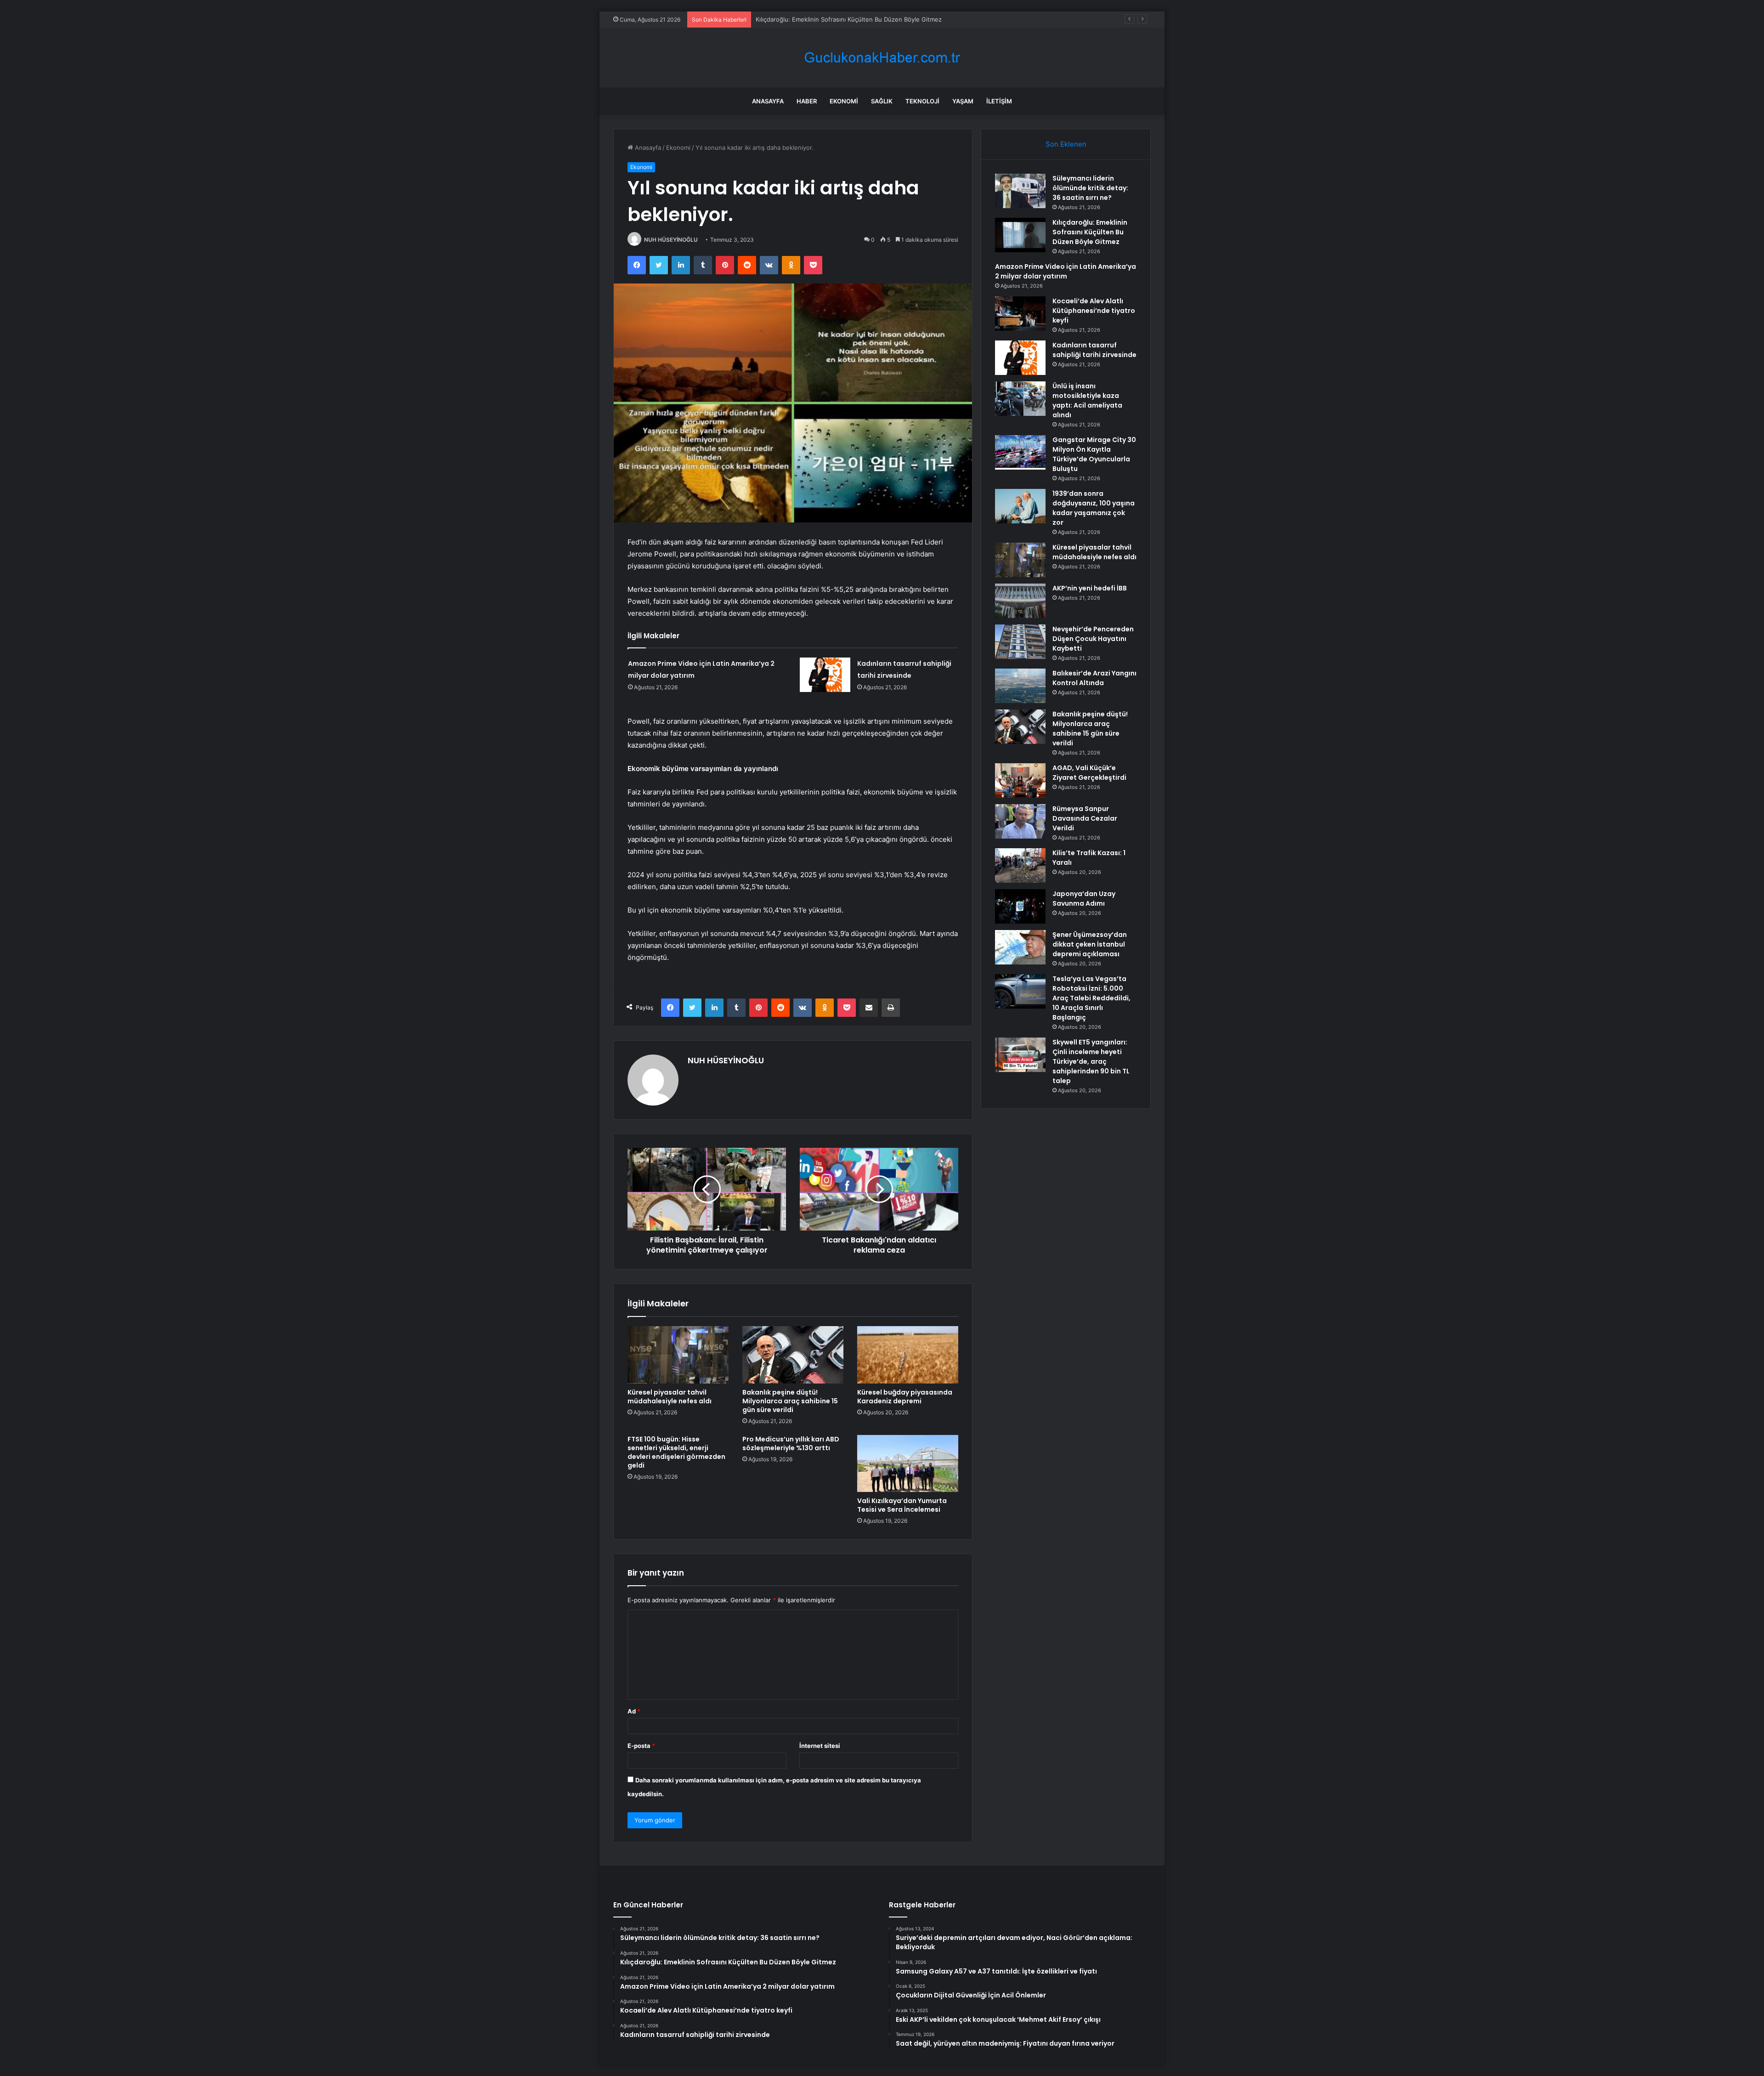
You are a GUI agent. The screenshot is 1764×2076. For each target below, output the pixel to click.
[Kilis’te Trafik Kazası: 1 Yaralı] (1020, 865)
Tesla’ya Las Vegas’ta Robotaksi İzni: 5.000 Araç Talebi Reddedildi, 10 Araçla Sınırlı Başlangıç (1091, 998)
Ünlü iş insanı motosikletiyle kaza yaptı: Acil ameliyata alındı (1087, 400)
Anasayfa (768, 101)
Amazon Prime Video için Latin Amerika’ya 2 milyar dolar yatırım (845, 19)
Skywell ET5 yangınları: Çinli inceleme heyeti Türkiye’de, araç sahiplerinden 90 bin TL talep (1091, 1061)
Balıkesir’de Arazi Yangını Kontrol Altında (1094, 678)
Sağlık (882, 101)
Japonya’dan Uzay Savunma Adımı (1084, 899)
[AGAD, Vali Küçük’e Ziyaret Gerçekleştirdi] (1020, 780)
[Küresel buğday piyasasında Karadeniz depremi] (908, 1355)
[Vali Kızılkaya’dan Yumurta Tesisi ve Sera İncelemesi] (908, 1463)
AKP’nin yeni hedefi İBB (1090, 588)
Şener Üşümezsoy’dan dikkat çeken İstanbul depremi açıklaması (1090, 944)
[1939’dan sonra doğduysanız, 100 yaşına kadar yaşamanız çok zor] (1020, 506)
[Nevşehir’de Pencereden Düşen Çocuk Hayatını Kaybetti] (1020, 642)
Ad (634, 1711)
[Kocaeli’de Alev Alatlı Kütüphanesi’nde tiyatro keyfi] (1020, 314)
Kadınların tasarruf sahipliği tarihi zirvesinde (1094, 350)
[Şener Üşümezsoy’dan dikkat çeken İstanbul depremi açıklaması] (1020, 947)
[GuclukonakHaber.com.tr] (882, 58)
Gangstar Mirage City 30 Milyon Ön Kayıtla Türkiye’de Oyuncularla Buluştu (1094, 454)
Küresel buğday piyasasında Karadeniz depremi (905, 1397)
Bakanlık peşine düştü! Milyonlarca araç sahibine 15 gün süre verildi (790, 1401)
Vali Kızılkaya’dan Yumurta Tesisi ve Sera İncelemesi (902, 1505)
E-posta (641, 1746)
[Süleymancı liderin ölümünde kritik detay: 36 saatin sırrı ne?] (1020, 191)
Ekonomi (844, 101)
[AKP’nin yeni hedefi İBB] (1020, 601)
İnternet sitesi (820, 1746)
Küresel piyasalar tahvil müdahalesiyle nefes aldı (670, 1397)
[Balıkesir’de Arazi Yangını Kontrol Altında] (1020, 686)
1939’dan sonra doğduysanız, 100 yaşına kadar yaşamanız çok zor (1094, 508)
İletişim (999, 101)
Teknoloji (922, 101)
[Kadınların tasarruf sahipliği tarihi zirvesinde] (825, 675)
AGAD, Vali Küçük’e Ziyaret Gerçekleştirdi (1089, 773)
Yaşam (963, 101)
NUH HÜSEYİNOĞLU (671, 240)
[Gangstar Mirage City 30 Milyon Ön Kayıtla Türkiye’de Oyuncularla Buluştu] (1020, 452)
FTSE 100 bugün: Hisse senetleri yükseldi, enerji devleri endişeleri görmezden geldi (676, 1452)
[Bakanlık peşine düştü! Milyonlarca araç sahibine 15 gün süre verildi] (793, 1355)
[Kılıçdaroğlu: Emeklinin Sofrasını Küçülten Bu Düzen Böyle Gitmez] (1020, 235)
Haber (807, 101)
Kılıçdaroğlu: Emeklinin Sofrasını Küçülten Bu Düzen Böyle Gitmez (1090, 232)
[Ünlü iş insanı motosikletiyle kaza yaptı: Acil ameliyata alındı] (1020, 399)
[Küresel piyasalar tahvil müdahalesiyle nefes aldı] (678, 1355)
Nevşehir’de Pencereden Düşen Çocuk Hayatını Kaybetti (1093, 639)
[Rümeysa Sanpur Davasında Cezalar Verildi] (1020, 821)
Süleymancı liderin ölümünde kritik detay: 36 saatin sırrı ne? (1090, 188)
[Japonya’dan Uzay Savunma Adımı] (1020, 906)
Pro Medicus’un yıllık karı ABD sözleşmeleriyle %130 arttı (791, 1444)
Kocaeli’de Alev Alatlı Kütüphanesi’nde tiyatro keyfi (1094, 311)
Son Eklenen (1066, 144)
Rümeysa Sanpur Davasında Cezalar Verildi (1085, 818)
